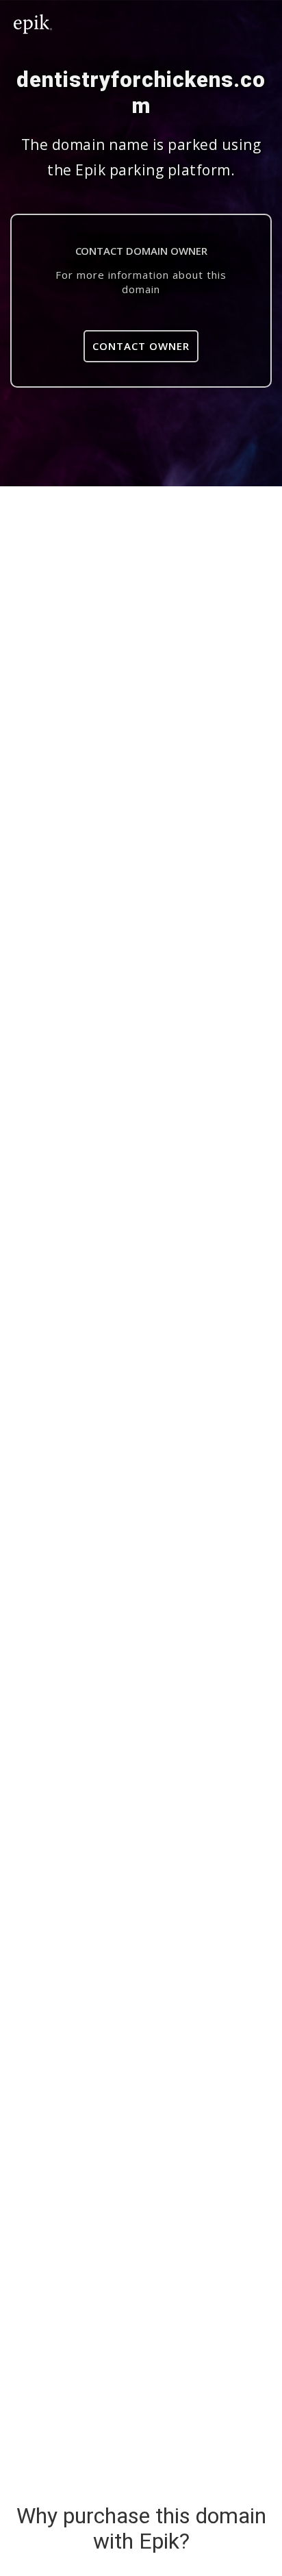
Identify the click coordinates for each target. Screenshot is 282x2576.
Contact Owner (141, 346)
